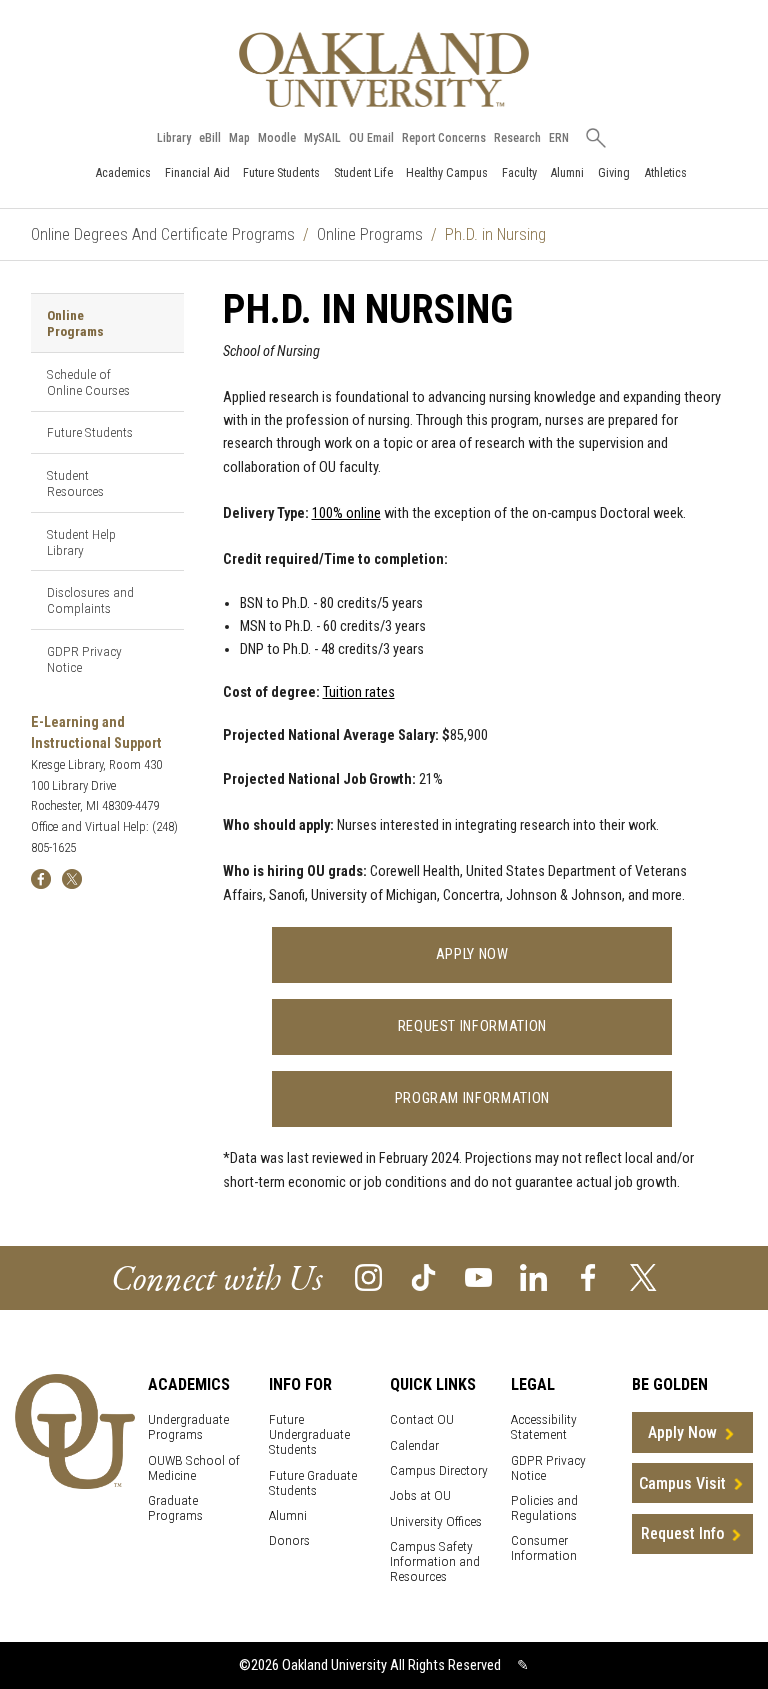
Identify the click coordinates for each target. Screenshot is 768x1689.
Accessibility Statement (544, 1427)
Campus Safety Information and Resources (435, 1561)
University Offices (436, 1521)
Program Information (472, 1098)
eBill (210, 138)
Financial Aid (197, 172)
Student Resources (75, 483)
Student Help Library (81, 542)
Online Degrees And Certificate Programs (163, 234)
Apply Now (472, 954)
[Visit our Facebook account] (588, 1276)
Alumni (567, 172)
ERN (559, 138)
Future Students (281, 172)
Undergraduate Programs (188, 1427)
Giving (614, 172)
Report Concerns (444, 138)
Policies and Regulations (544, 1508)
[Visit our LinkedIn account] (533, 1276)
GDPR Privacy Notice (84, 659)
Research (517, 138)
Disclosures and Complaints (90, 600)
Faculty (519, 172)
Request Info (682, 1533)
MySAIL (322, 138)
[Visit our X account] (643, 1276)
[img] (41, 878)
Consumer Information (544, 1548)
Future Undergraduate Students (309, 1434)
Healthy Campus (447, 172)
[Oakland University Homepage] (384, 69)
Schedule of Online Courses (88, 382)
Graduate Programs (175, 1508)
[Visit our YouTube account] (478, 1276)
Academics (123, 172)
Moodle (277, 138)
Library (174, 138)
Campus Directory (439, 1470)
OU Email (371, 138)
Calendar (414, 1445)
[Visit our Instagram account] (368, 1276)
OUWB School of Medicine (194, 1468)
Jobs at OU (420, 1495)
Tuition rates (359, 692)
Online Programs (370, 234)
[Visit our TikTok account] (423, 1276)
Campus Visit (682, 1483)
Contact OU (422, 1419)
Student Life (363, 172)
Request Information (472, 1026)
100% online (346, 513)
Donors (289, 1540)
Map (239, 138)
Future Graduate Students (313, 1483)
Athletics (665, 172)
